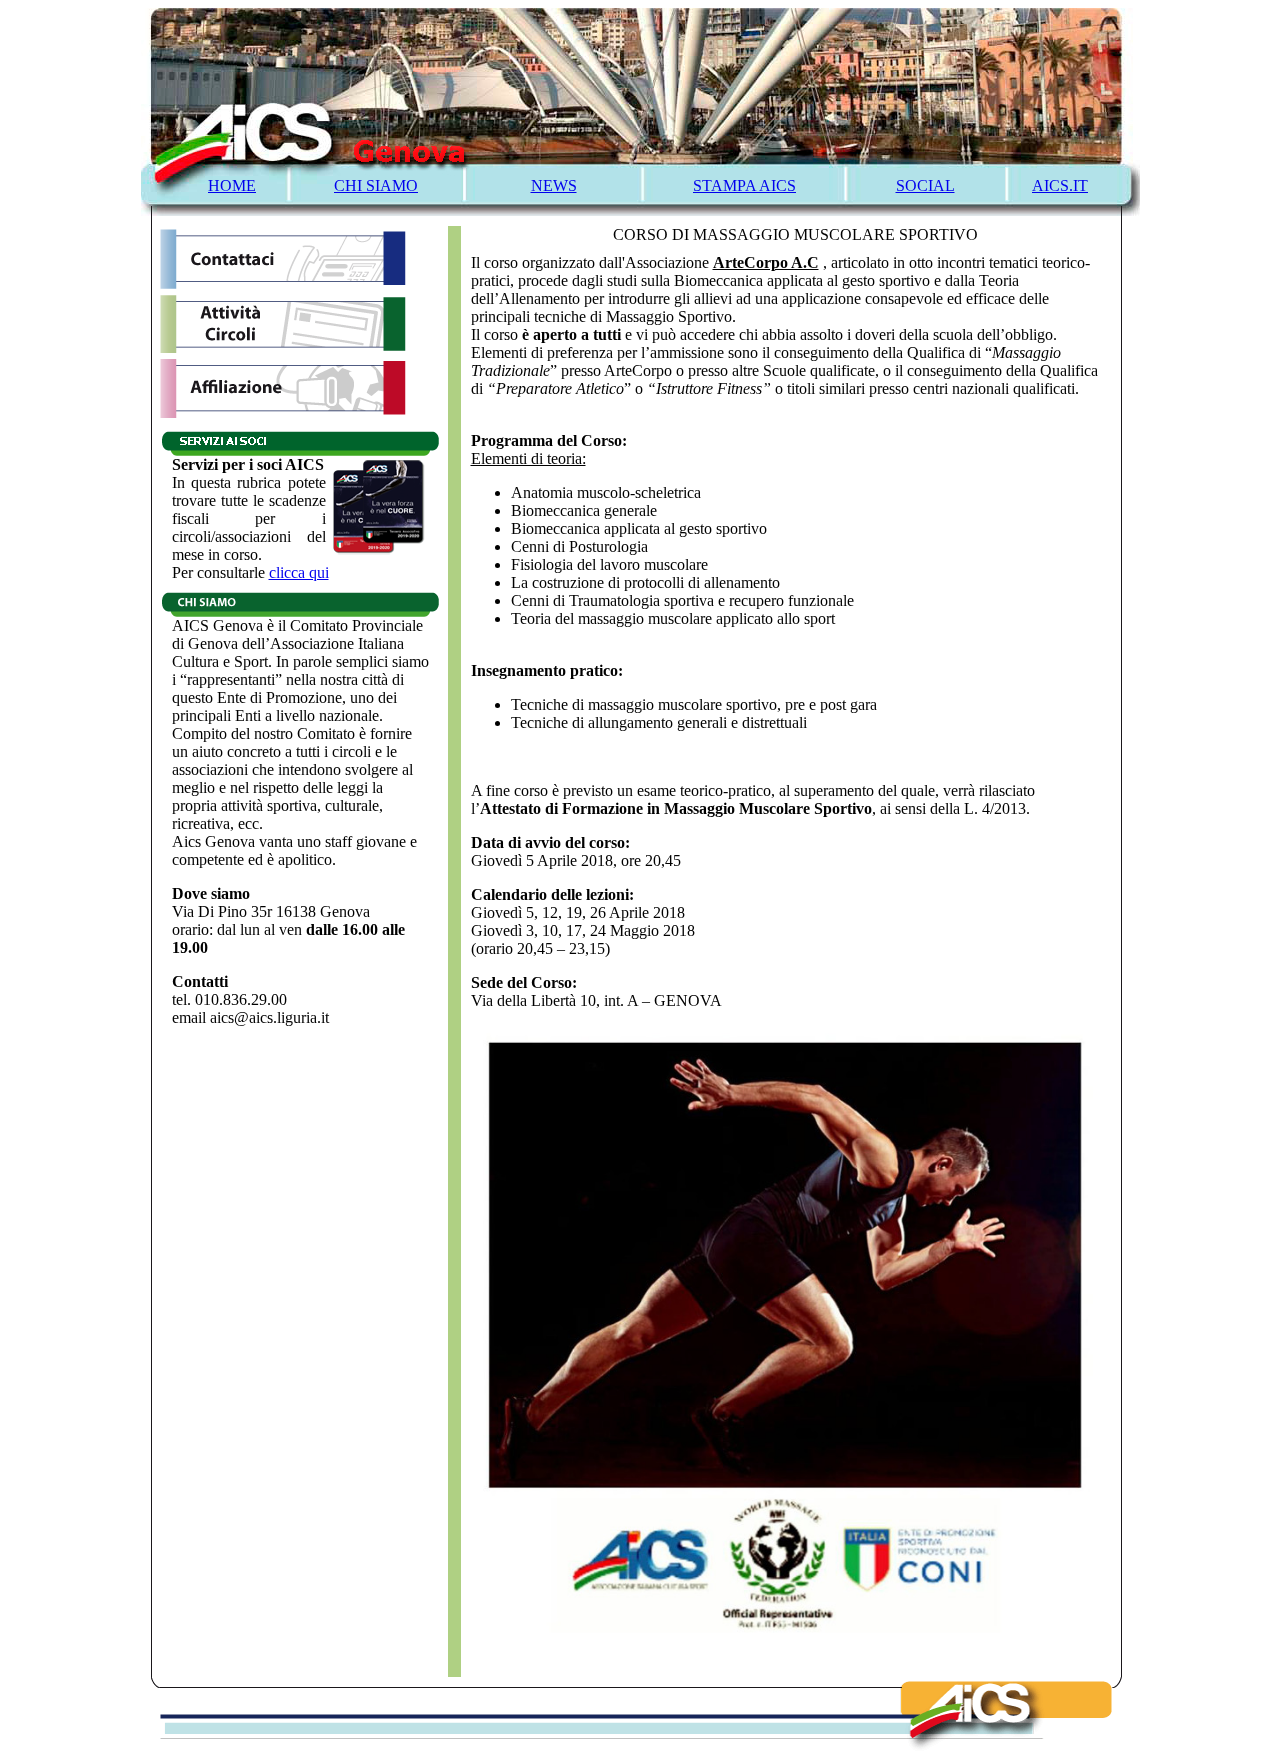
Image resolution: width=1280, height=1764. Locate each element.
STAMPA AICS (744, 185)
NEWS (554, 185)
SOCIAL (925, 185)
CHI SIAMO (376, 185)
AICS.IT (1060, 185)
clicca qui (299, 572)
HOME (232, 185)
